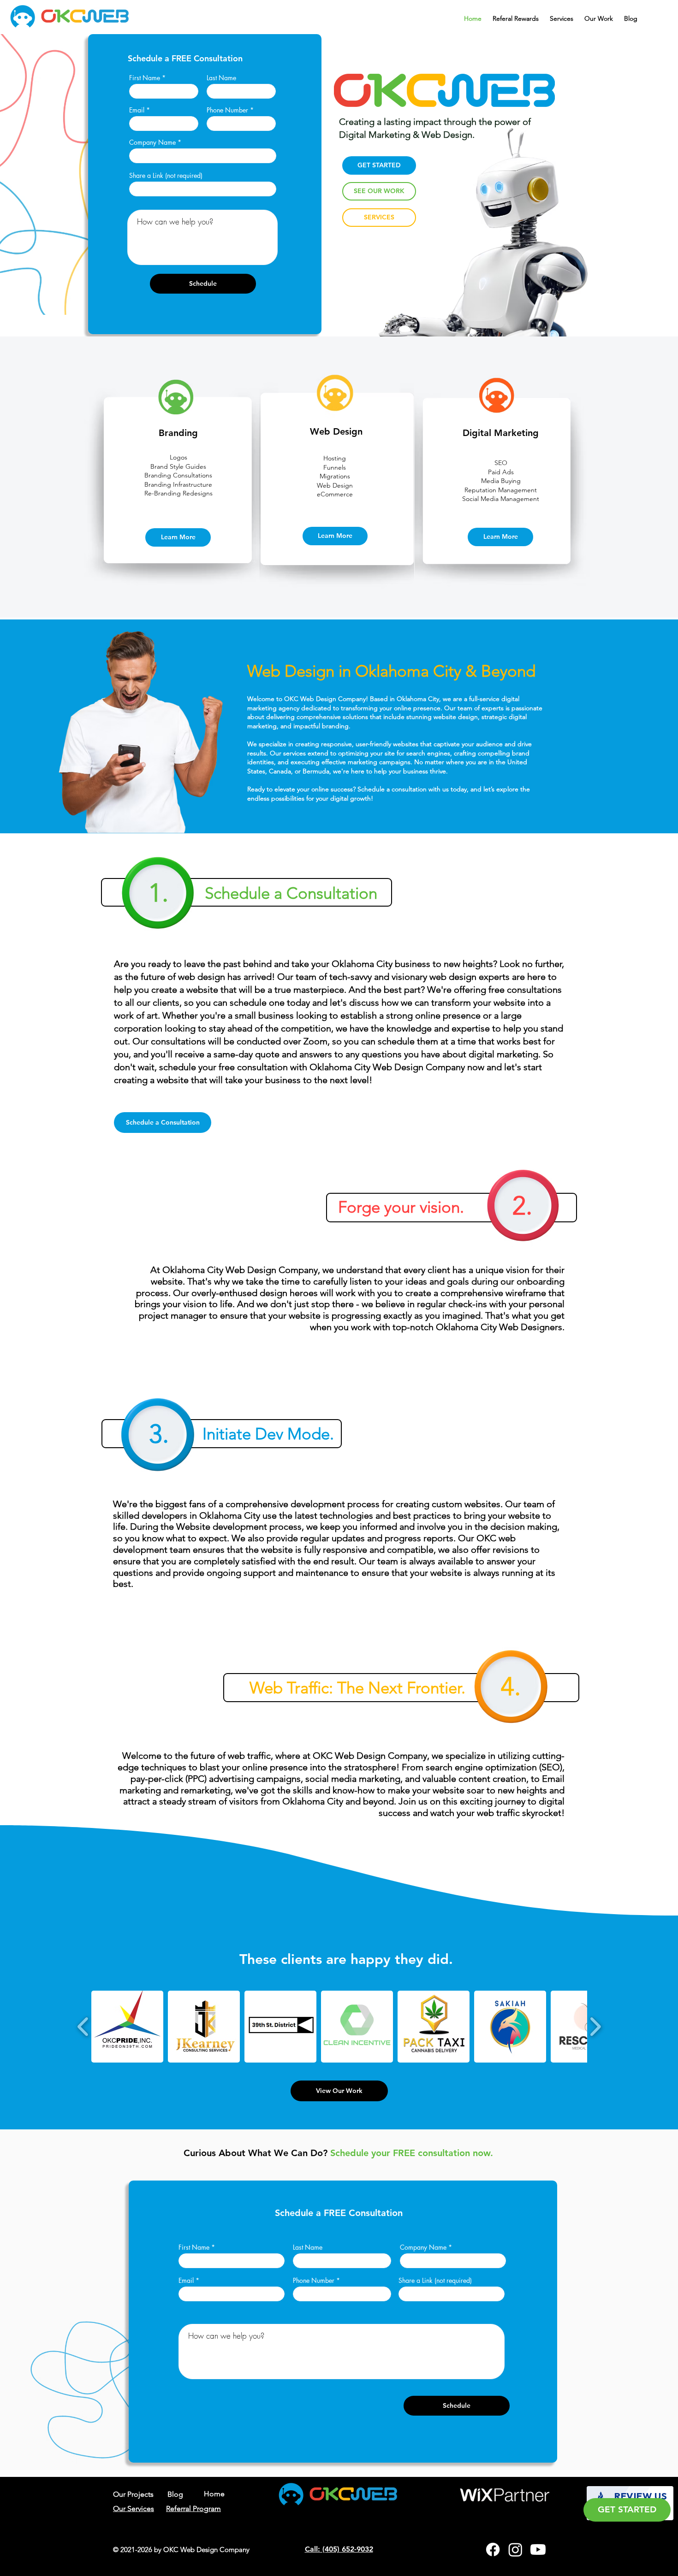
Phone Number (227, 110)
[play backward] (83, 2027)
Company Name (152, 142)
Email (137, 110)
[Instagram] (515, 2549)
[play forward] (595, 2027)
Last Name (221, 78)
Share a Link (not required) (166, 176)
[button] (562, 15)
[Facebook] (493, 2549)
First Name (145, 78)
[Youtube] (538, 2549)
